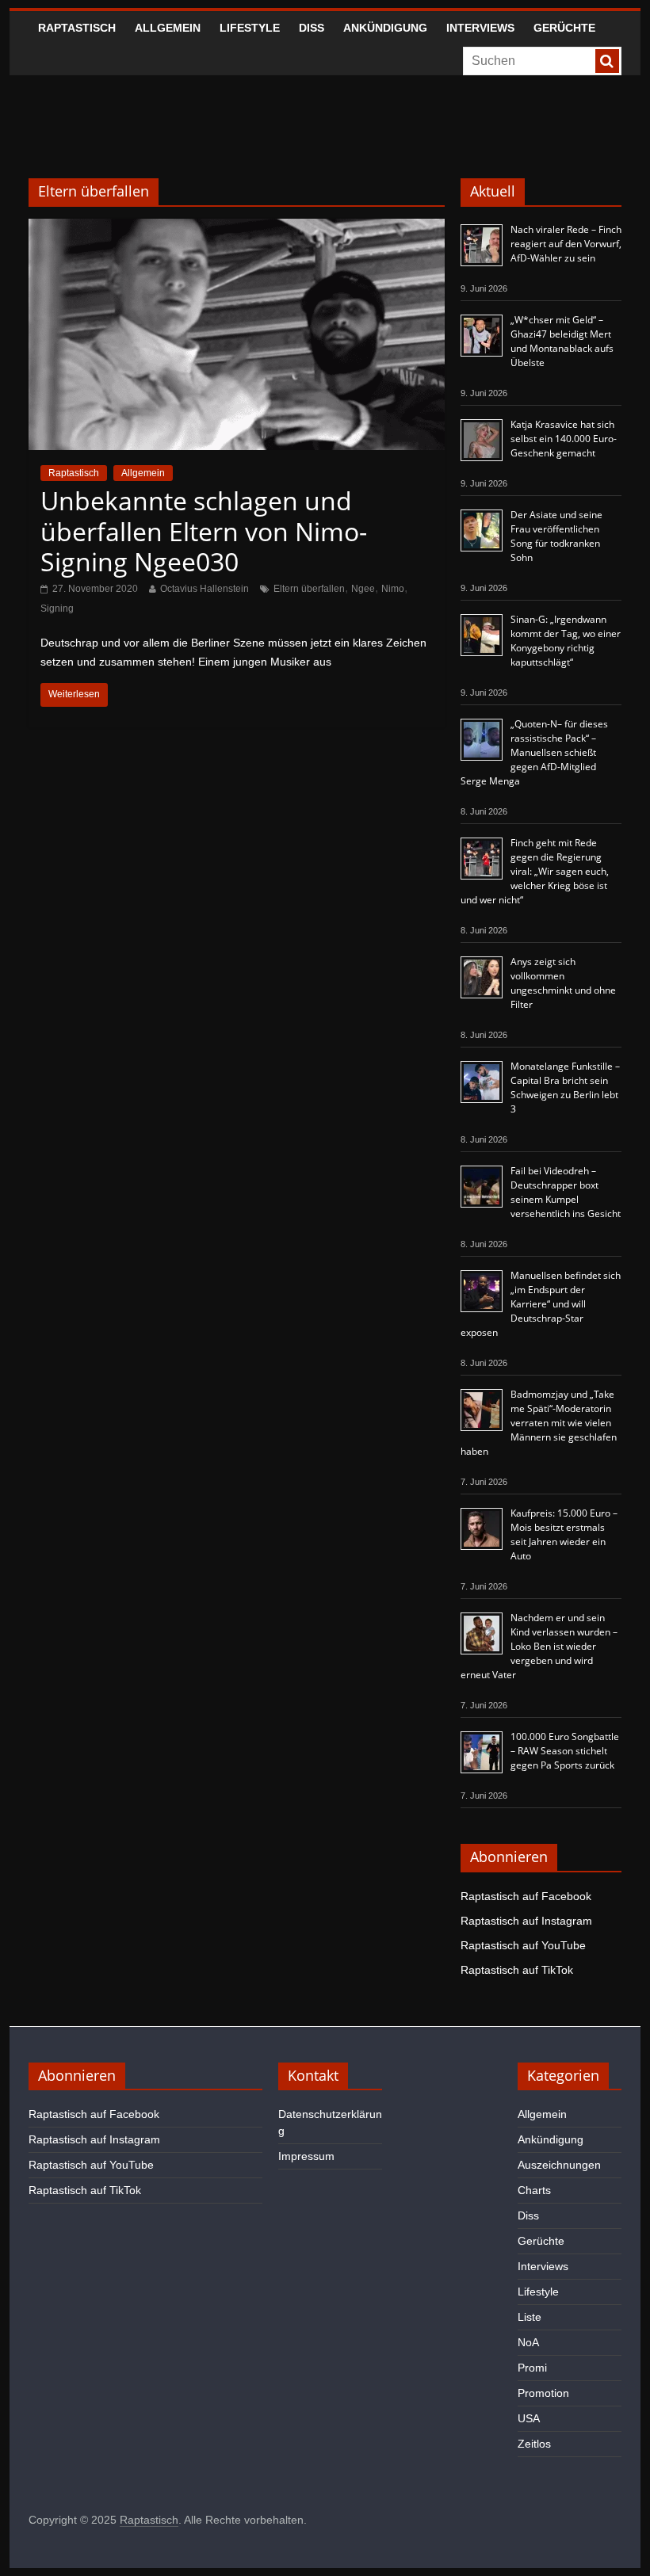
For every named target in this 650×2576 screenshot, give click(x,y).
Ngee (363, 589)
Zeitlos (534, 2444)
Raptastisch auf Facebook (526, 1896)
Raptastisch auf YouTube (523, 1945)
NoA (528, 2342)
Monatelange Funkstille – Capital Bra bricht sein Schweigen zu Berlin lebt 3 (565, 1088)
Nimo (393, 589)
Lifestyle (250, 28)
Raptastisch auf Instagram (526, 1921)
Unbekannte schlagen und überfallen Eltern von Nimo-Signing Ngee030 (204, 531)
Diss (312, 28)
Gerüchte (564, 28)
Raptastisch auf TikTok (517, 1970)
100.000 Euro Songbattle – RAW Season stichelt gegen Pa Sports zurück (565, 1751)
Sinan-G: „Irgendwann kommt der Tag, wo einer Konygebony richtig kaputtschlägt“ (566, 641)
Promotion (543, 2393)
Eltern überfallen (309, 589)
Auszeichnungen (559, 2165)
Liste (530, 2317)
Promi (532, 2368)
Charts (534, 2190)
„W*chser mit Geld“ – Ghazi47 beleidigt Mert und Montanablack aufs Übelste (562, 341)
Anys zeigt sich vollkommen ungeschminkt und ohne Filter (563, 983)
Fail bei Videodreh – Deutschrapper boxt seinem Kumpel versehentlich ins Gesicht (566, 1192)
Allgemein (168, 28)
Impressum (306, 2156)
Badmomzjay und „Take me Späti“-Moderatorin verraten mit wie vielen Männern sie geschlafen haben (539, 1423)
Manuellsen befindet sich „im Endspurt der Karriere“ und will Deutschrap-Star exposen (541, 1304)
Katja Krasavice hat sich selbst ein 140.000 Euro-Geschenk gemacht (564, 439)
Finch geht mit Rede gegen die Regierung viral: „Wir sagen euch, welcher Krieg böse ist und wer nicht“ (535, 871)
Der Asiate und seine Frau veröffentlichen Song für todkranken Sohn (556, 536)
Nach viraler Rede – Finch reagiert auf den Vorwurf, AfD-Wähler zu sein (566, 244)
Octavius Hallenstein (205, 589)
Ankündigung (385, 28)
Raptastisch (77, 28)
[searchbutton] (607, 61)
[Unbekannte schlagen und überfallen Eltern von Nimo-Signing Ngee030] (237, 229)
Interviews (480, 28)
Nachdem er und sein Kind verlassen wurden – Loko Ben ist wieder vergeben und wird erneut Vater (539, 1646)
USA (529, 2418)
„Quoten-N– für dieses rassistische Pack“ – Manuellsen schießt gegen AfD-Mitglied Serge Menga (534, 752)
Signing (57, 609)
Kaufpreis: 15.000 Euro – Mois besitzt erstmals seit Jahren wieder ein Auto (564, 1534)
